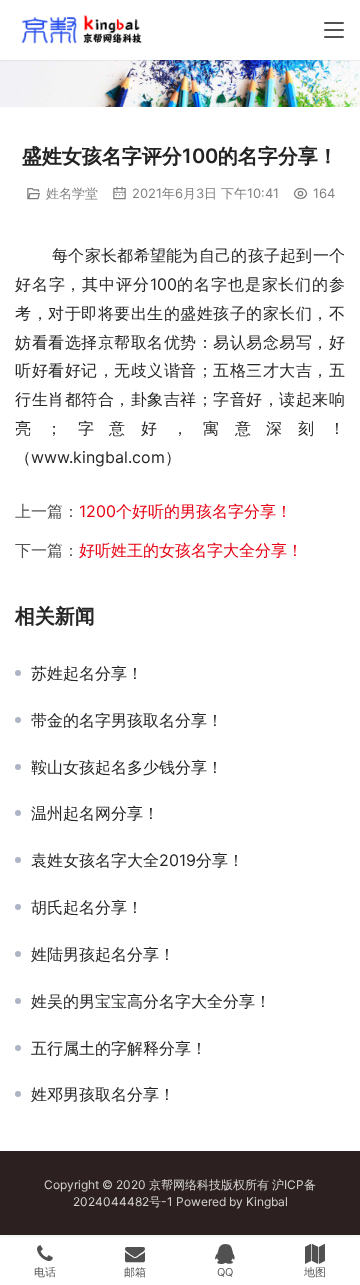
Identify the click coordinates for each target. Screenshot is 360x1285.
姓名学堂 (72, 193)
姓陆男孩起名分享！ (103, 954)
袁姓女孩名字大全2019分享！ (137, 860)
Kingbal (267, 1201)
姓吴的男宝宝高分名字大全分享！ (151, 1001)
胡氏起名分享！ (87, 907)
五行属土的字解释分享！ (119, 1048)
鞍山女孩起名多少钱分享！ (127, 767)
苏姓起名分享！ (87, 673)
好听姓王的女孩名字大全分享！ (191, 550)
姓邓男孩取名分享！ (103, 1094)
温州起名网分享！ (95, 813)
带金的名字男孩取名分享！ (127, 720)
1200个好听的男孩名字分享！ (185, 511)
